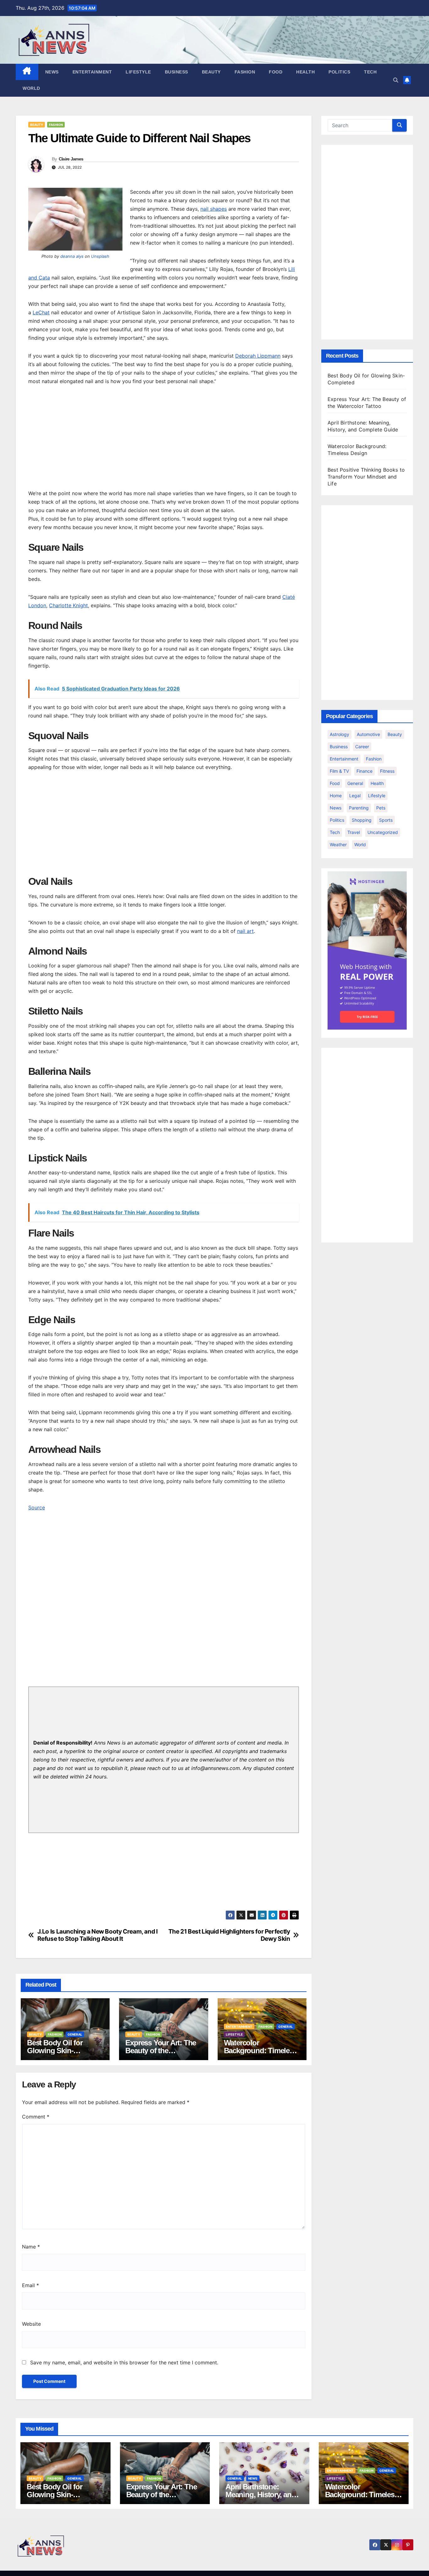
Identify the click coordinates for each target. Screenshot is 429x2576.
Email (30, 2285)
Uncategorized (383, 832)
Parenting (359, 808)
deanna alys (72, 256)
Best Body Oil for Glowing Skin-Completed (55, 2051)
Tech (370, 72)
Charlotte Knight (68, 605)
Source (37, 1507)
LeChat (41, 312)
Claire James (71, 159)
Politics (339, 72)
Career (362, 747)
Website (31, 2324)
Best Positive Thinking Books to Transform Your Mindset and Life (366, 477)
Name (31, 2247)
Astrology (339, 734)
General (75, 2034)
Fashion (245, 72)
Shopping (362, 820)
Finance (364, 771)
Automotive (368, 734)
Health (305, 72)
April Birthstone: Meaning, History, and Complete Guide (261, 2495)
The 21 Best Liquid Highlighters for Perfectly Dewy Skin (229, 1935)
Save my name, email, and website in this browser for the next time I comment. (124, 2362)
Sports (386, 820)
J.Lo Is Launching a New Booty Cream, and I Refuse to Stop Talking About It (98, 1935)
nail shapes (214, 209)
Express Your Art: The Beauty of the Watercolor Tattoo (161, 2051)
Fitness (387, 771)
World (31, 88)
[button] (396, 80)
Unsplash (100, 256)
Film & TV (339, 771)
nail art (245, 931)
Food (276, 72)
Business (176, 72)
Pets (381, 808)
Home (336, 796)
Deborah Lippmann (258, 356)
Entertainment (92, 72)
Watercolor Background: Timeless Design (261, 2051)
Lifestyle (138, 72)
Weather (338, 844)
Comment (36, 2117)
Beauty (211, 72)
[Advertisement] (164, 439)
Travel (354, 832)
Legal (355, 796)
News (52, 72)
